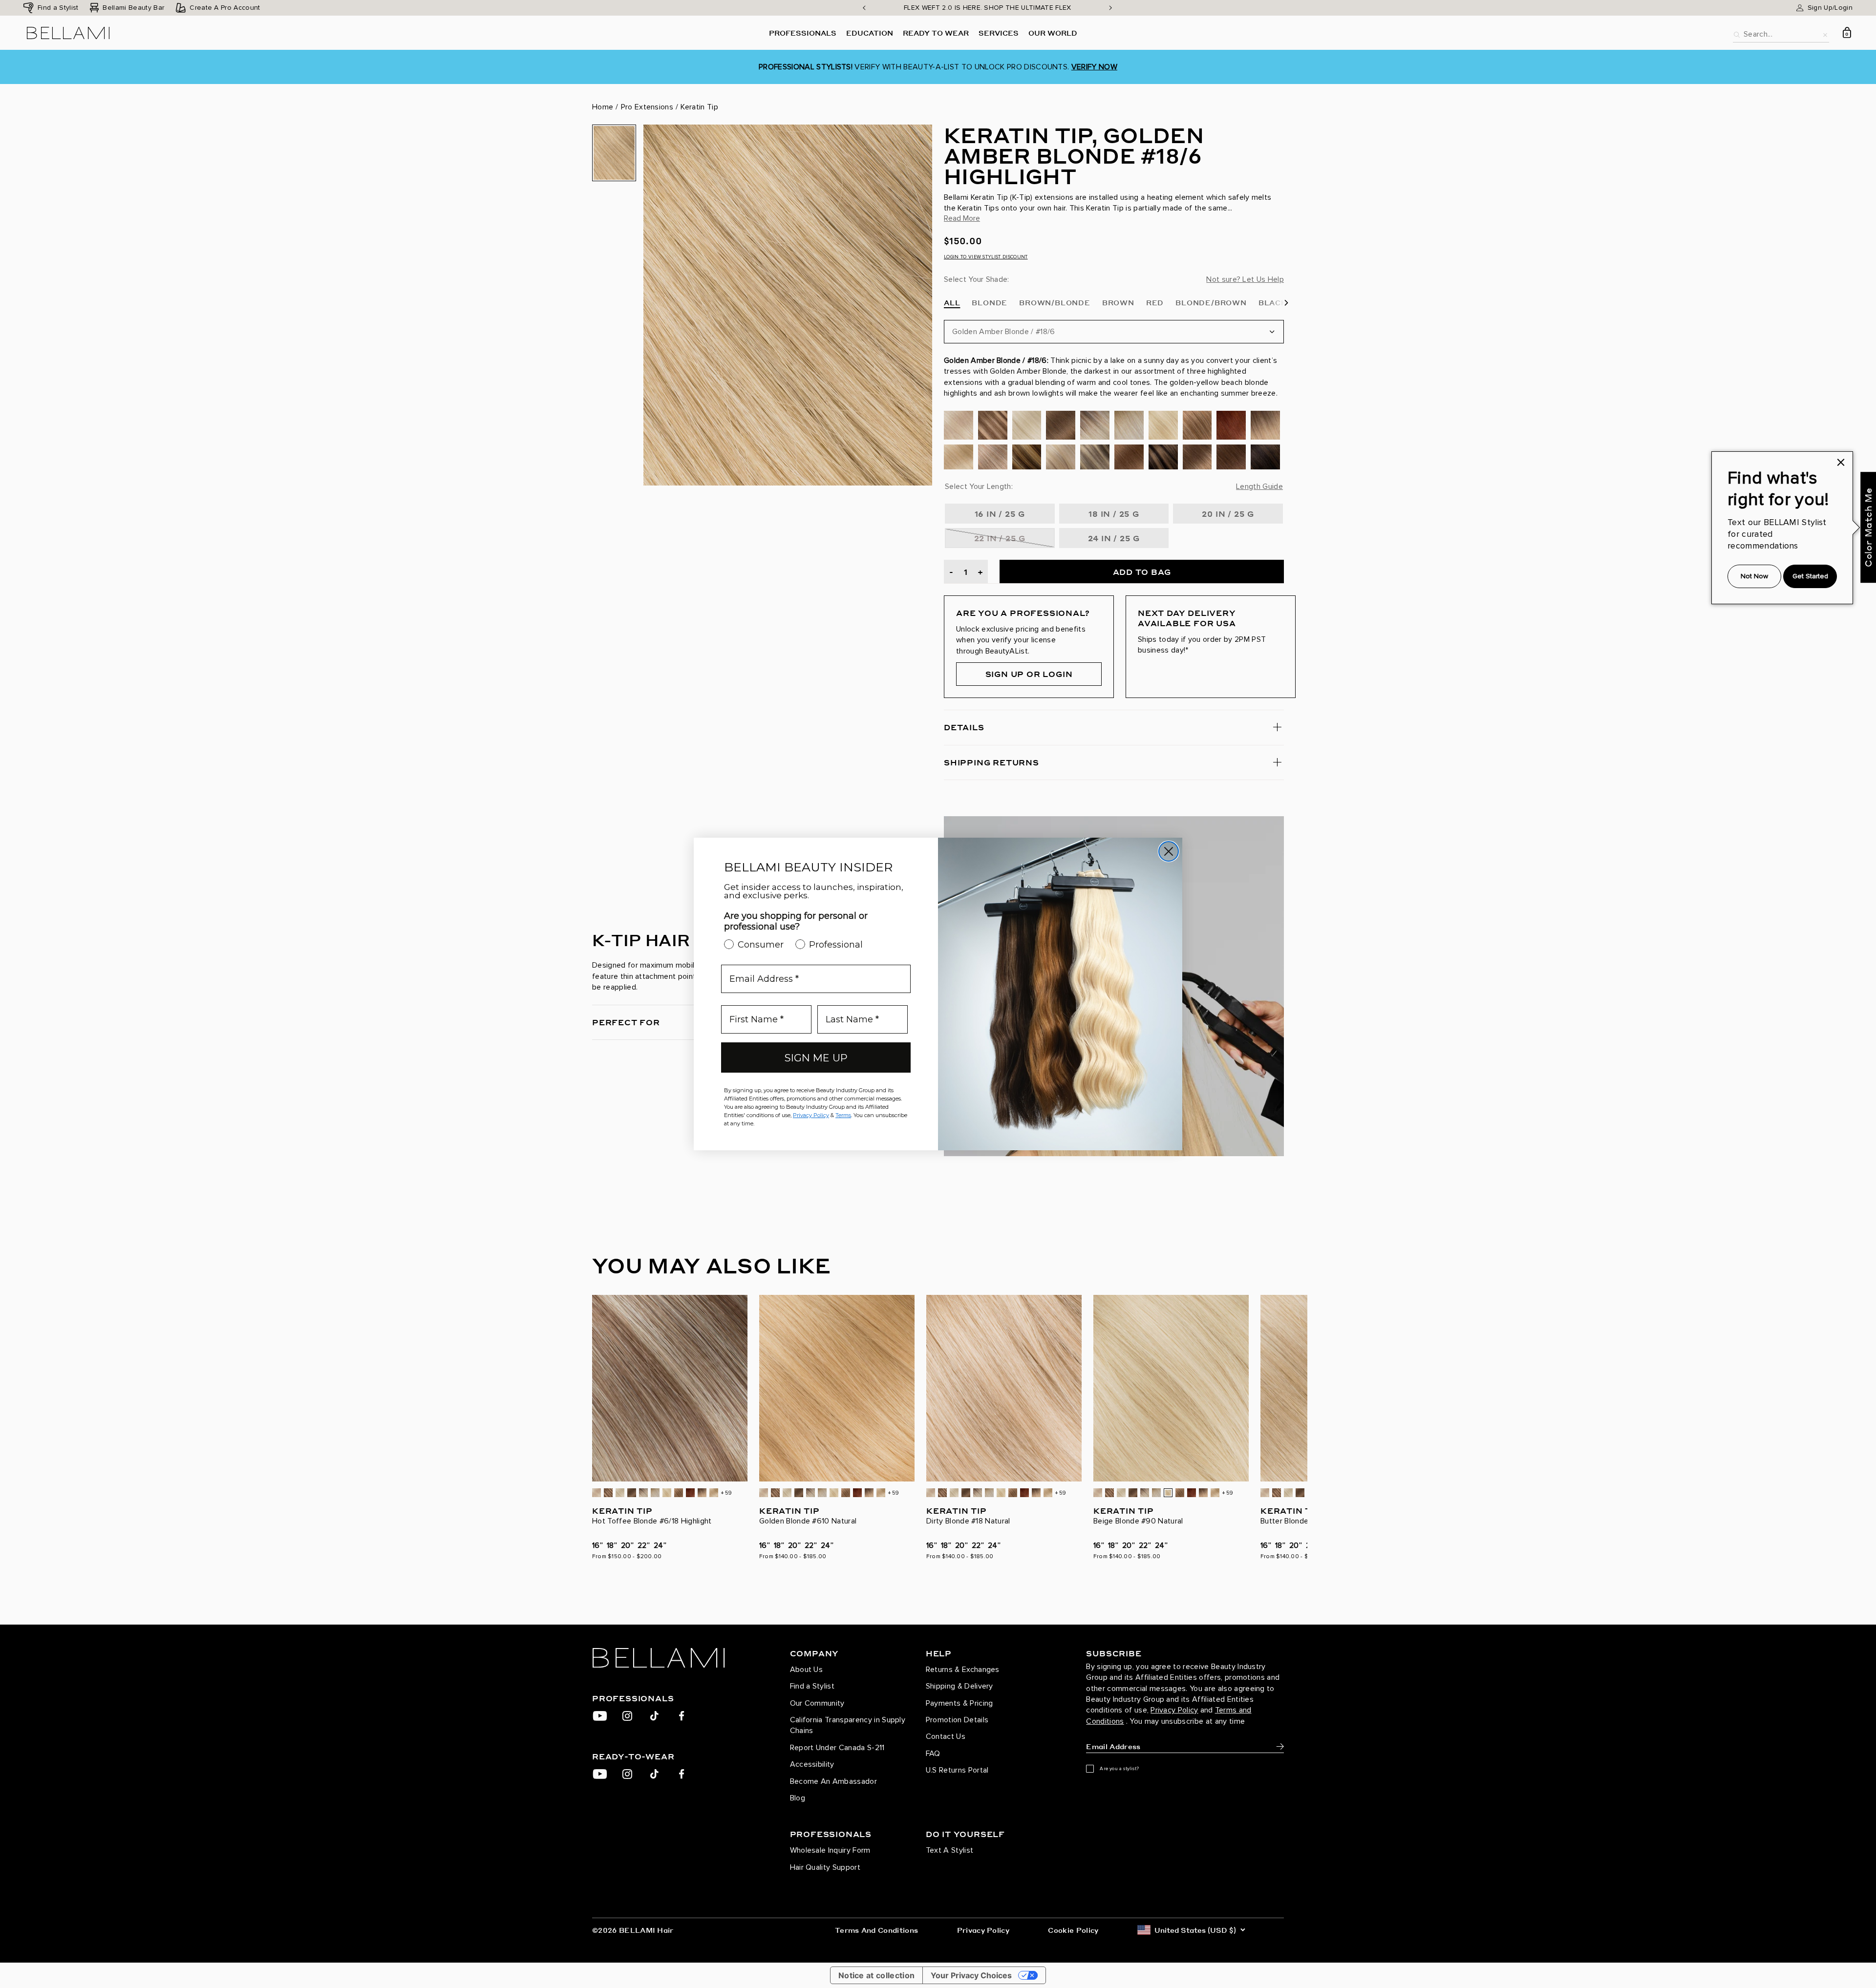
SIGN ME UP (816, 1058)
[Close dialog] (1169, 851)
